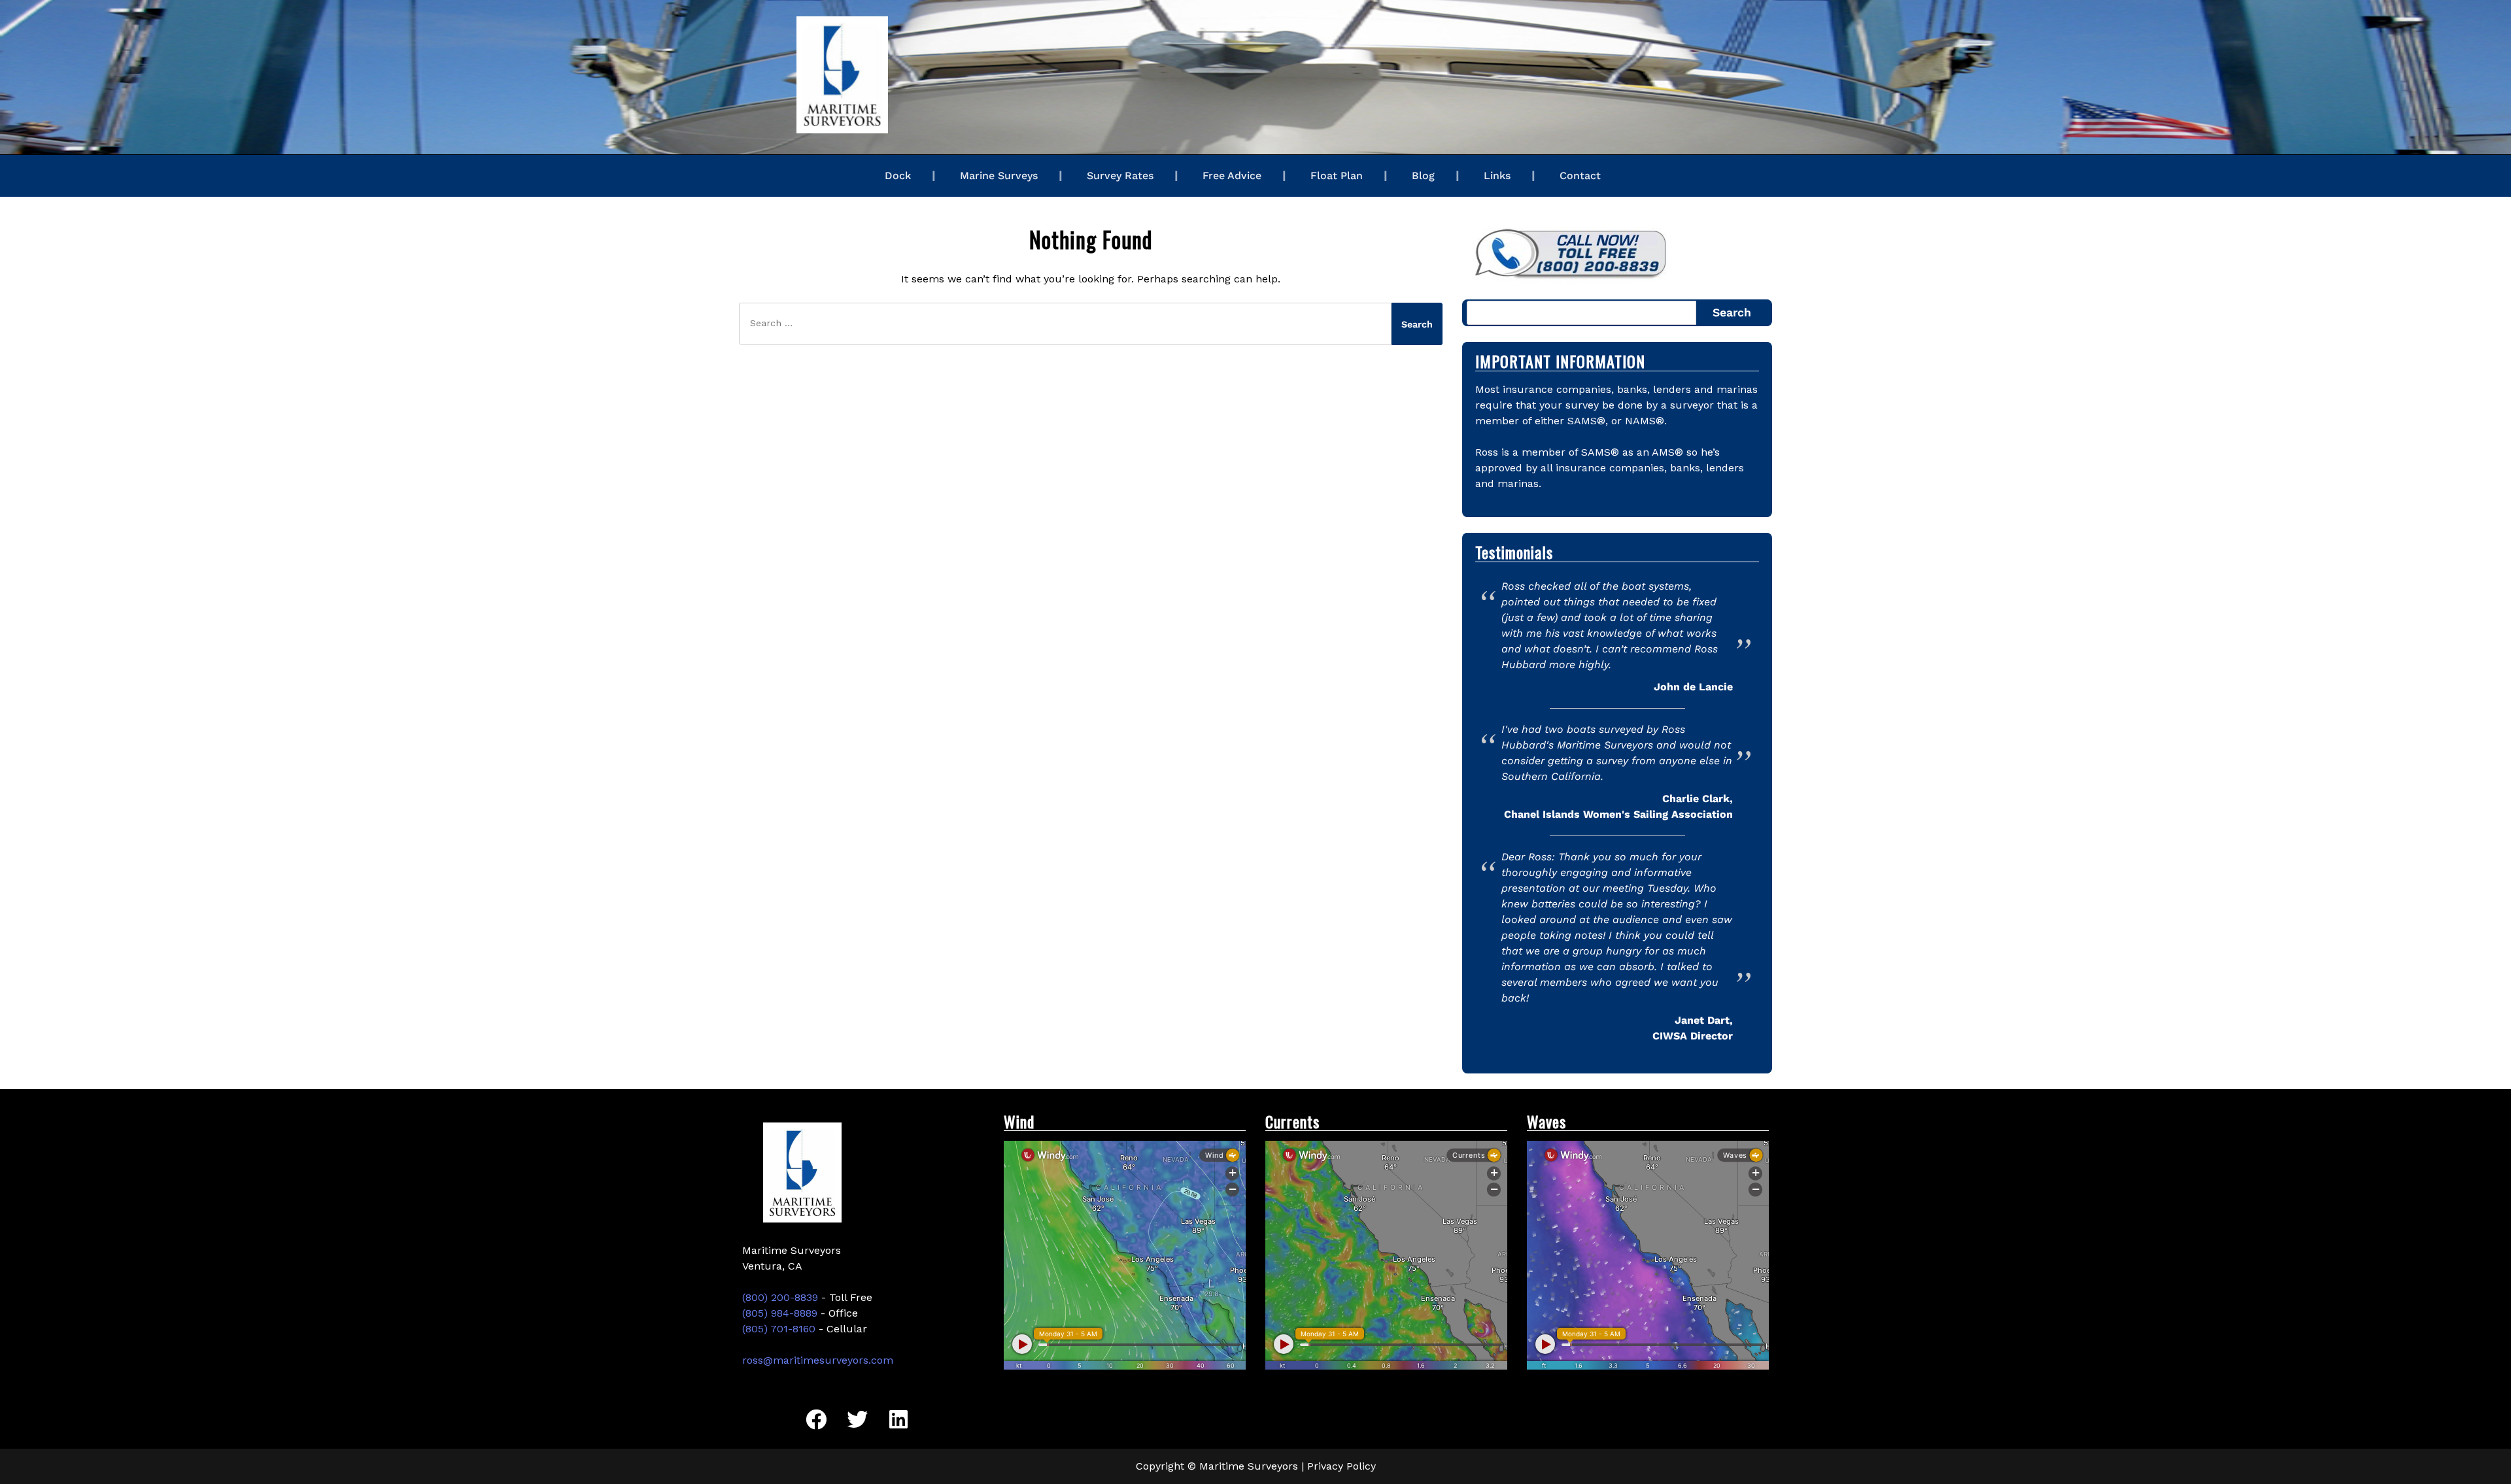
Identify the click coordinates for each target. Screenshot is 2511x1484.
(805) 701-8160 (779, 1329)
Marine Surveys (999, 176)
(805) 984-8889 (780, 1313)
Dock (898, 176)
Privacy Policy (1341, 1466)
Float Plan (1337, 176)
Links (1497, 176)
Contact (1580, 176)
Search (1732, 312)
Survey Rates (1120, 176)
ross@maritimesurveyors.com (818, 1360)
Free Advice (1232, 176)
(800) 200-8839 (780, 1297)
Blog (1423, 176)
